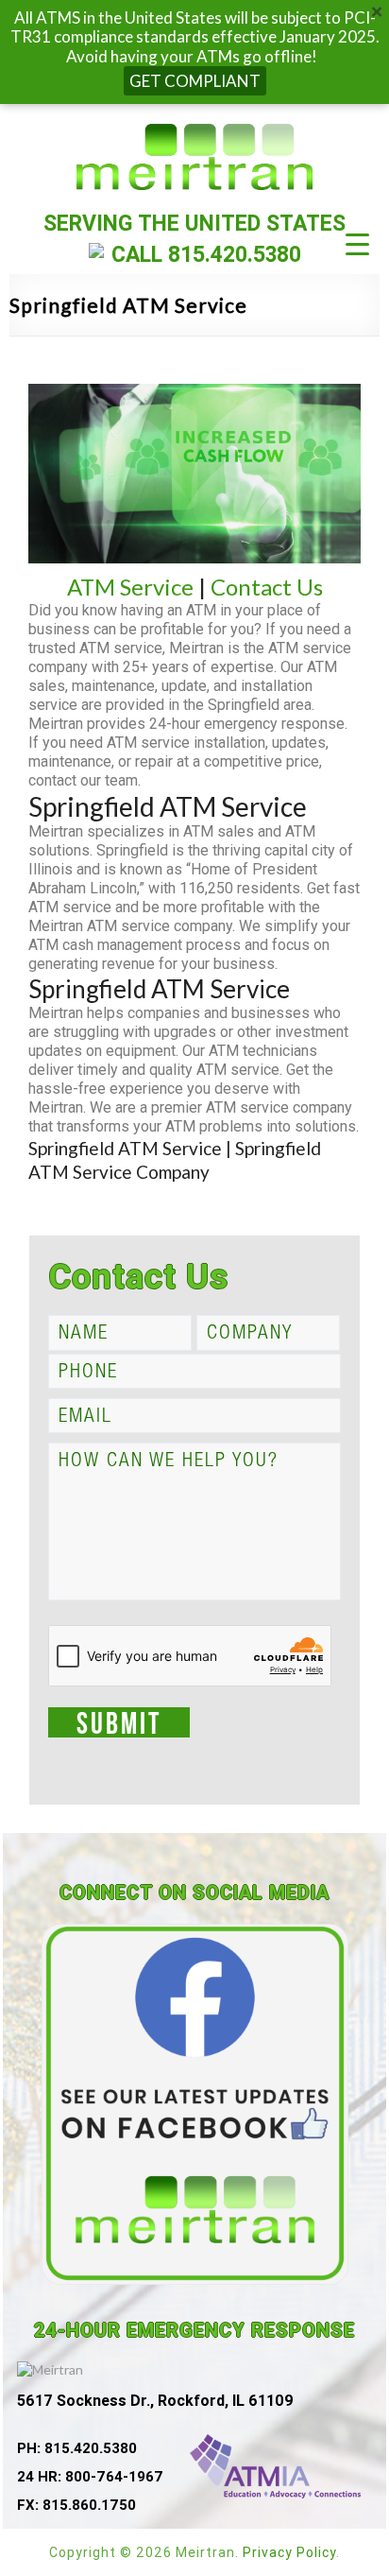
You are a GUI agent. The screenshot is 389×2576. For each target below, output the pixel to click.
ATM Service (130, 587)
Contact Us (267, 587)
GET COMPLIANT (195, 81)
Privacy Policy (289, 2552)
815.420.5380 (235, 254)
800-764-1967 (114, 2476)
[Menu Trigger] (357, 243)
